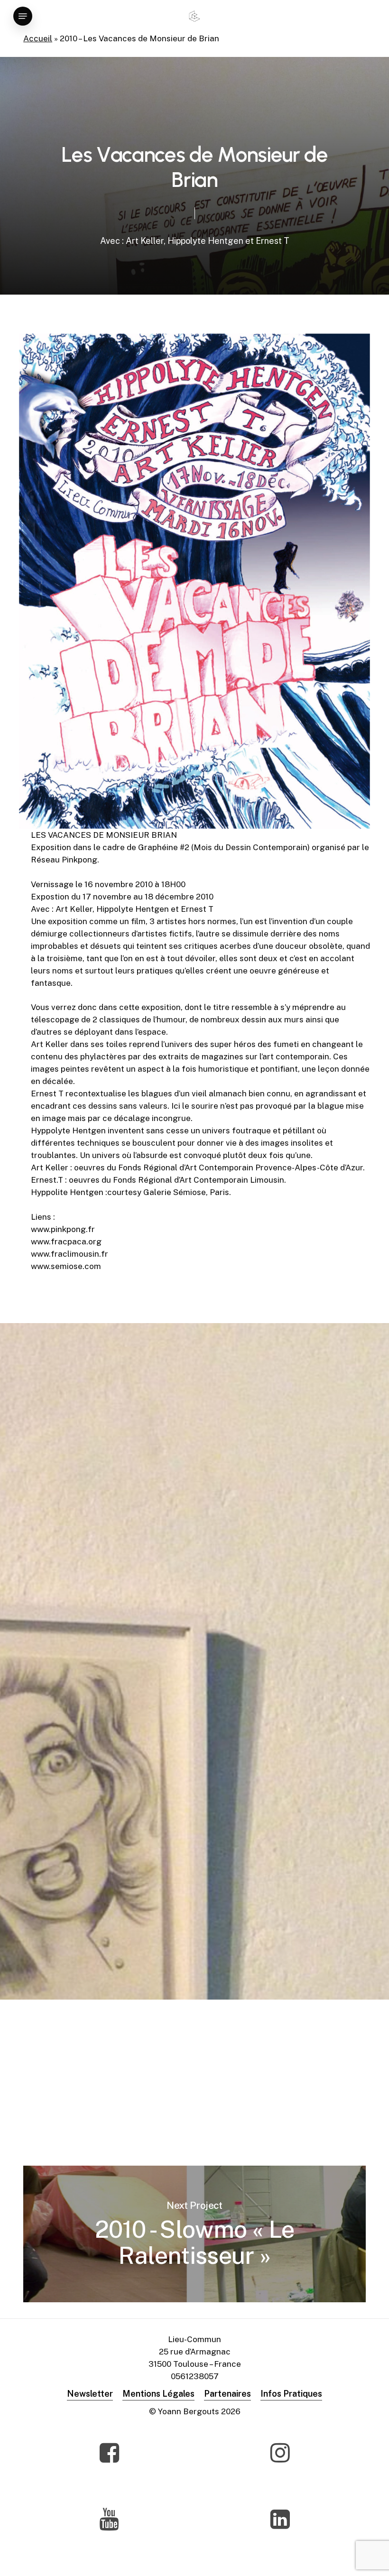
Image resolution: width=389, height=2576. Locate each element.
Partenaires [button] (227, 2394)
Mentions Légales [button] (158, 2394)
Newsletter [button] (90, 2394)
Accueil (38, 38)
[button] (23, 16)
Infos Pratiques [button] (291, 2394)
